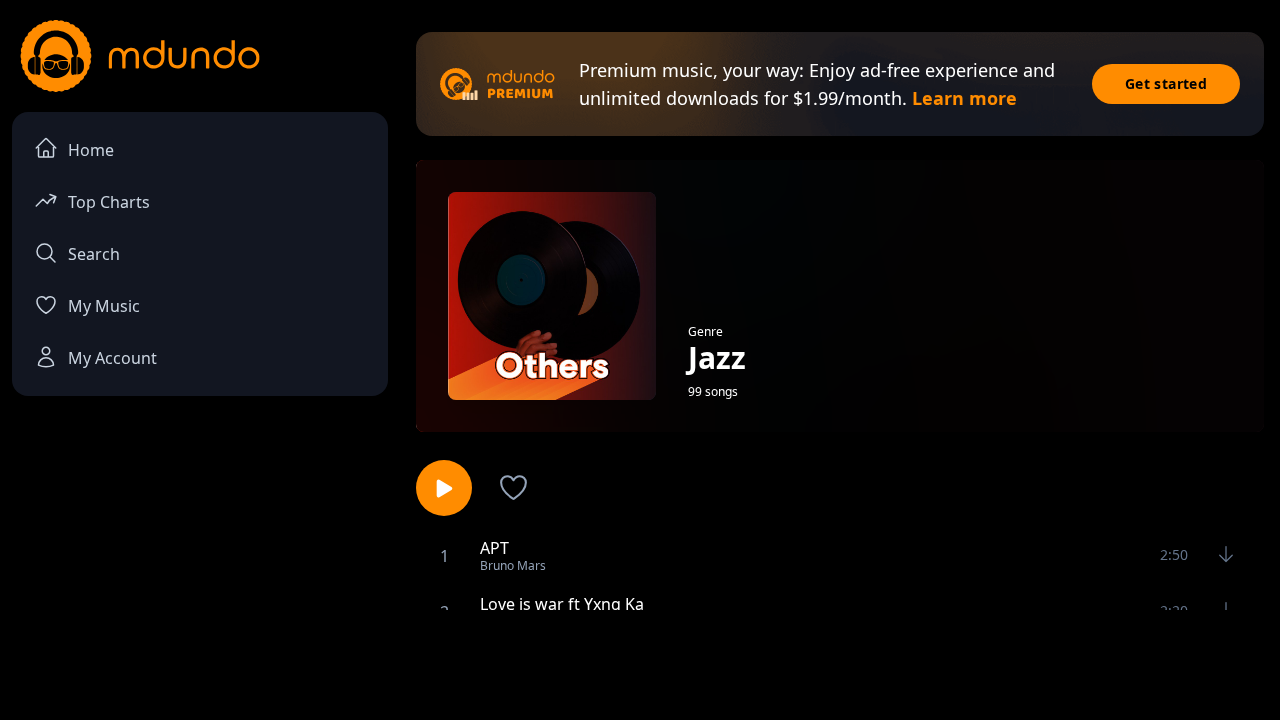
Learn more (964, 98)
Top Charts (109, 202)
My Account (112, 358)
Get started (1166, 83)
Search (94, 254)
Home (91, 150)
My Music (104, 306)
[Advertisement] (640, 663)
